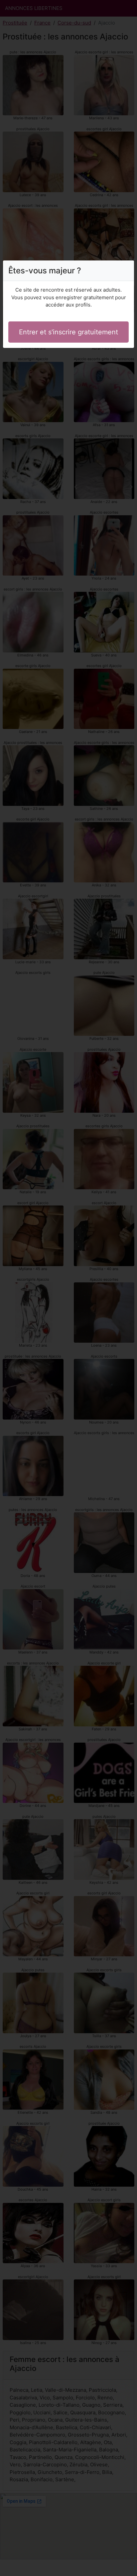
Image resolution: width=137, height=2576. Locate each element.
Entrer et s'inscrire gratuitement (68, 332)
